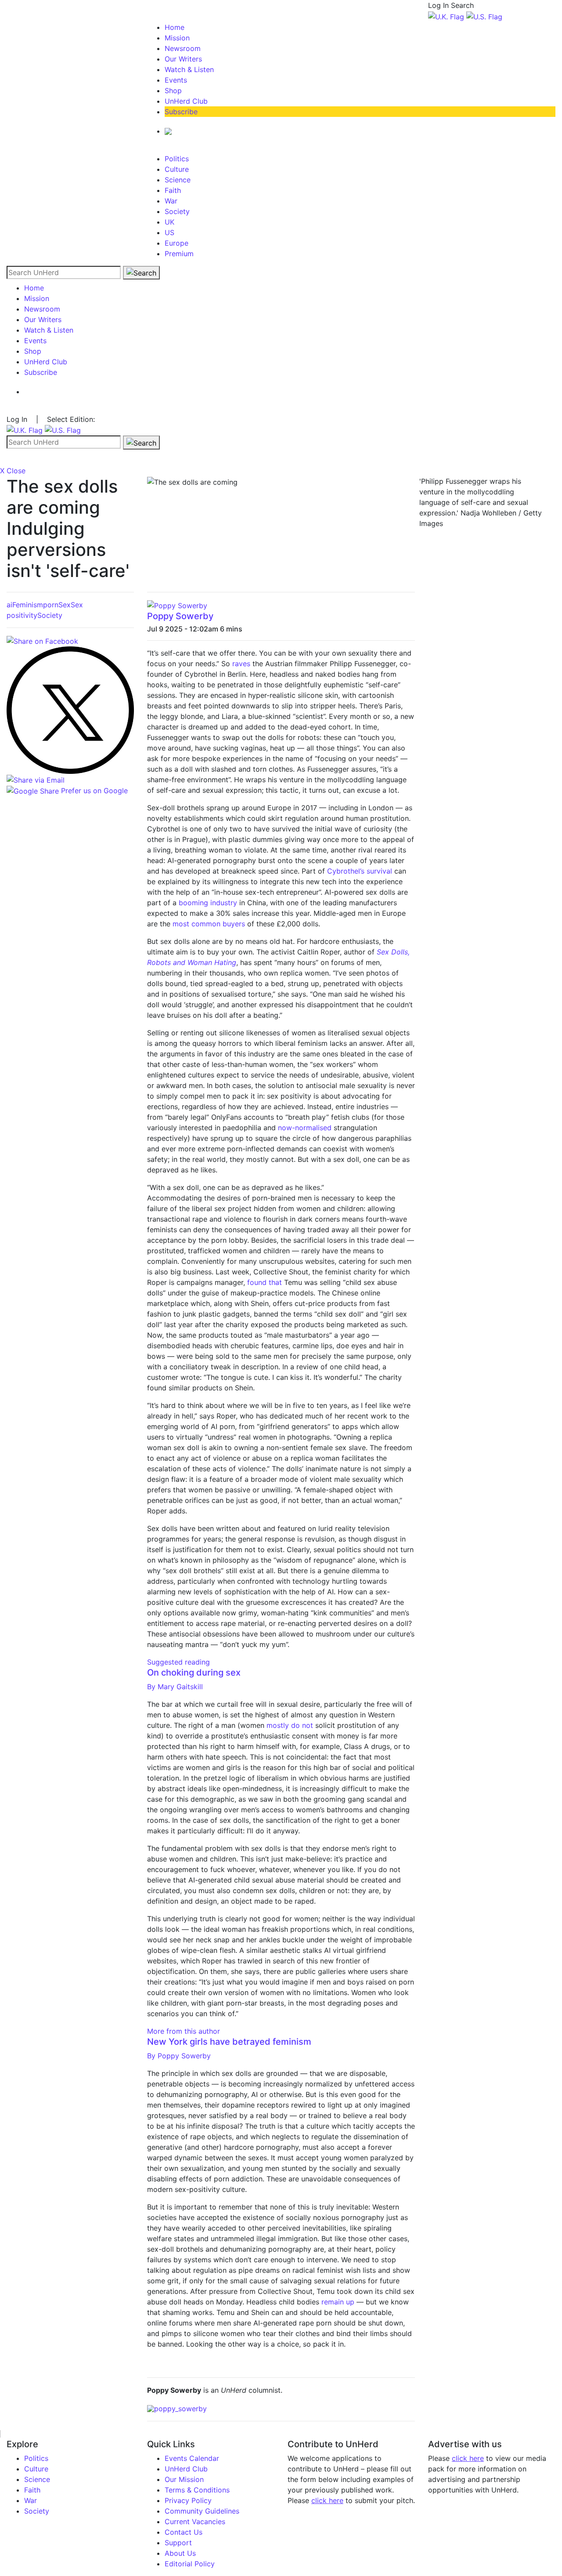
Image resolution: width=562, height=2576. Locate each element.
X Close (13, 471)
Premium (179, 254)
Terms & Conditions (197, 2490)
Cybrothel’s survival (360, 871)
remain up (338, 2302)
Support (178, 2543)
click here (327, 2500)
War (171, 201)
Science (178, 180)
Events (176, 80)
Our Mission (184, 2479)
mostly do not (290, 1725)
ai (9, 605)
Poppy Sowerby (180, 616)
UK (169, 222)
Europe (177, 243)
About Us (180, 2553)
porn (51, 605)
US (169, 232)
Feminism (28, 605)
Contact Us (184, 2532)
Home (175, 27)
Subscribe (181, 112)
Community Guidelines (202, 2511)
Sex (65, 605)
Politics (177, 159)
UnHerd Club (186, 101)
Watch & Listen (189, 69)
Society (177, 211)
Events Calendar (192, 2458)
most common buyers (209, 924)
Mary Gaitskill (175, 1687)
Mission (177, 38)
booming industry (208, 903)
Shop (173, 91)
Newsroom (183, 48)
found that (265, 1282)
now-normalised (305, 1128)
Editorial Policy (190, 2564)
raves (241, 664)
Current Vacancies (195, 2522)
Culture (177, 169)
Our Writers (183, 59)
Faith (173, 190)
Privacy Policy (188, 2500)
